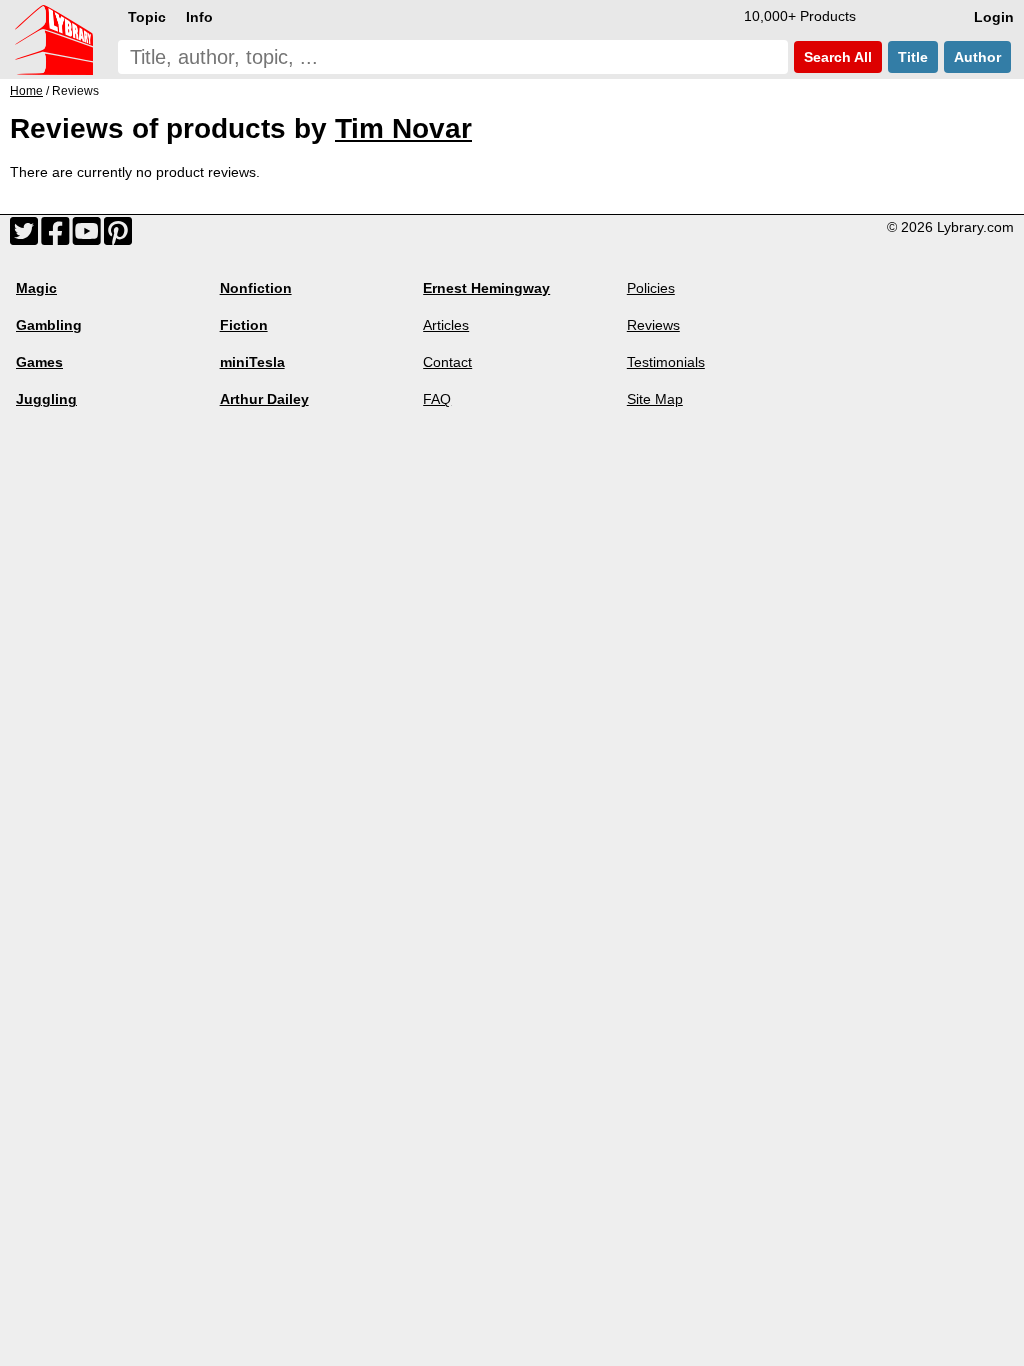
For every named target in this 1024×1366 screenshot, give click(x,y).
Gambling (49, 325)
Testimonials (666, 362)
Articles (446, 325)
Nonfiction (256, 288)
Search (836, 57)
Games (39, 362)
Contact (447, 362)
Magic (36, 288)
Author (977, 57)
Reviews (653, 325)
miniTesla (252, 362)
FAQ (437, 399)
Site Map (655, 399)
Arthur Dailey (264, 399)
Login (994, 17)
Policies (651, 288)
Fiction (244, 325)
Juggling (46, 399)
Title (913, 57)
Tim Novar (403, 128)
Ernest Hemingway (486, 288)
